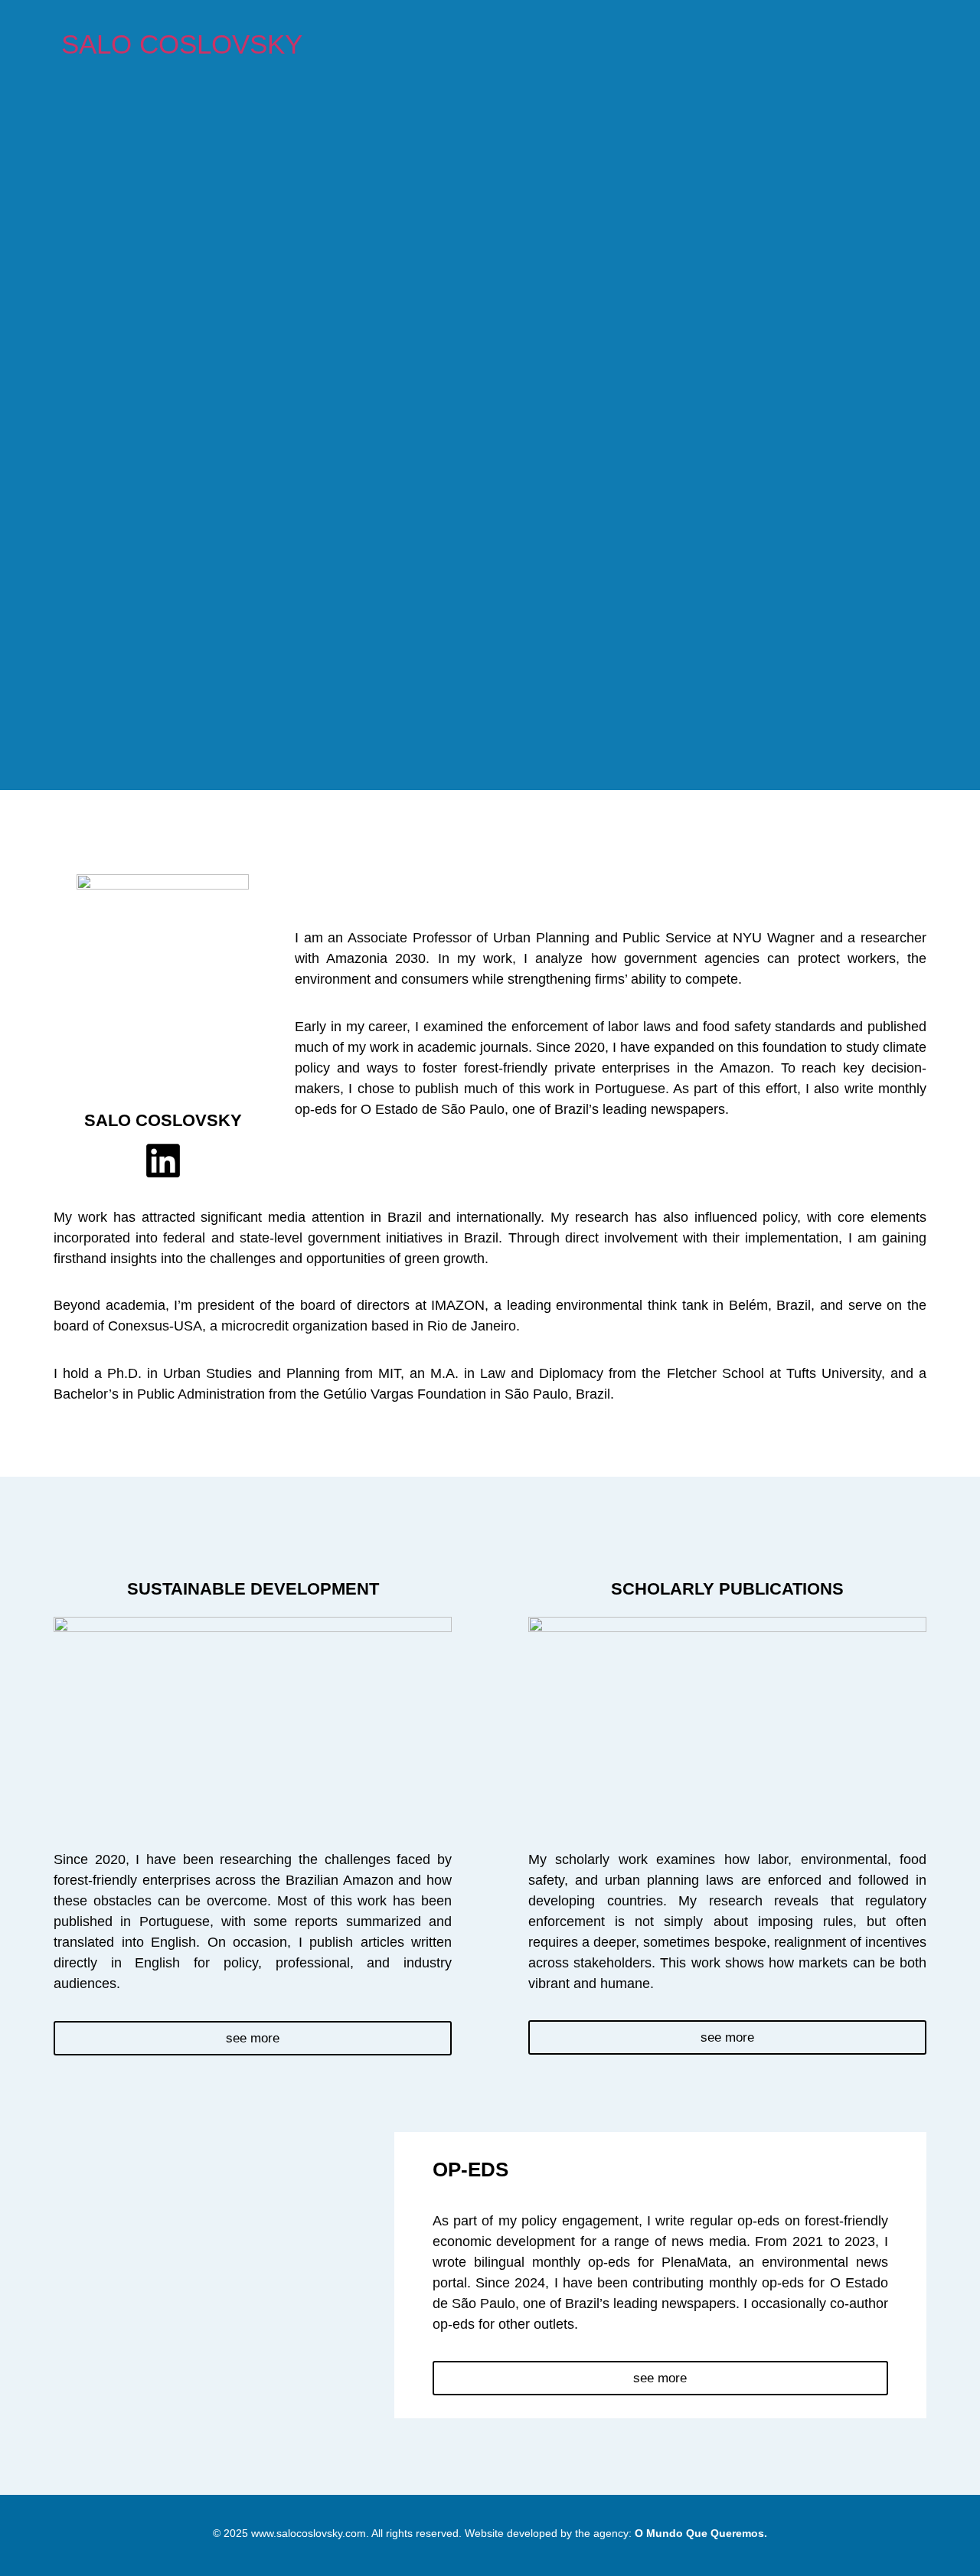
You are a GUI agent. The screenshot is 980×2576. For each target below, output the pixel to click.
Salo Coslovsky (182, 44)
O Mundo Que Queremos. (701, 2533)
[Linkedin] (163, 1161)
